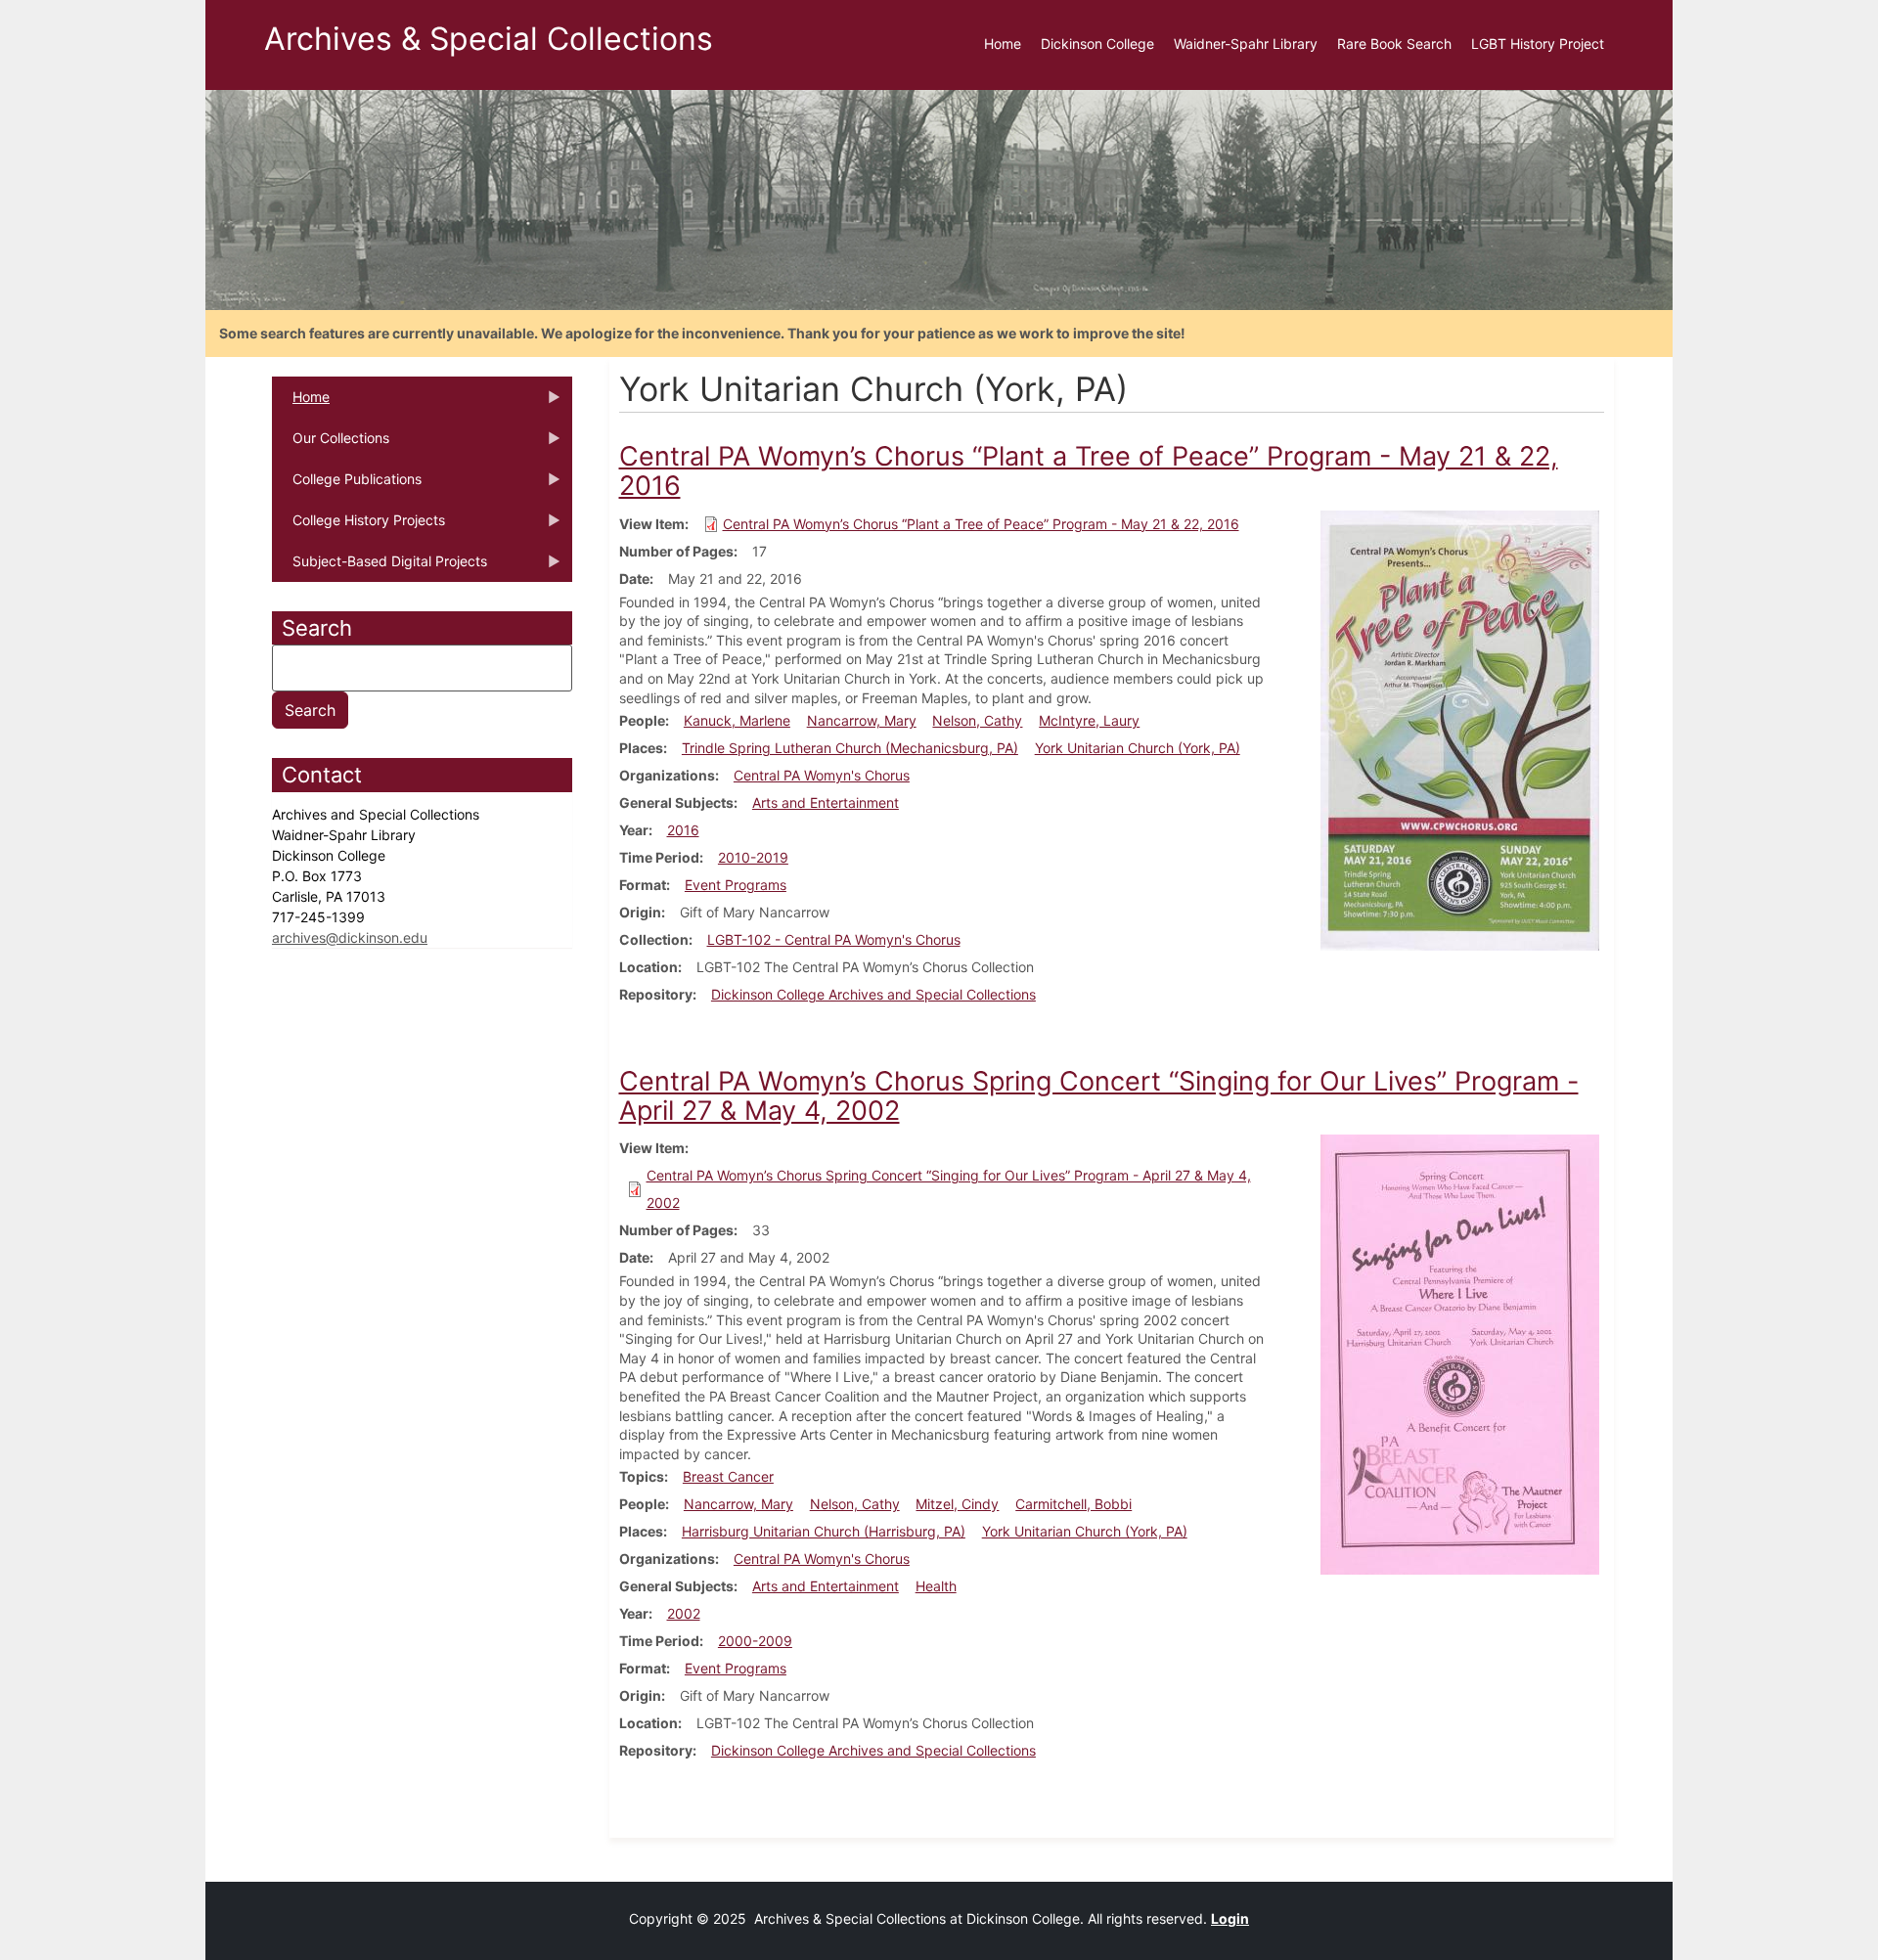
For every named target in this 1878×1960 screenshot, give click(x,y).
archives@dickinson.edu (350, 937)
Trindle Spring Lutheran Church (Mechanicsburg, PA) (850, 748)
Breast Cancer (728, 1476)
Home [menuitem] (1003, 44)
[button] (1460, 728)
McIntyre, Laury (1089, 720)
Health (936, 1586)
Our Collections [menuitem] (331, 444)
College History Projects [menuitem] (358, 526)
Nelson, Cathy (977, 720)
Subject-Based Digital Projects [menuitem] (380, 567)
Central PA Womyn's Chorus (822, 775)
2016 (683, 830)
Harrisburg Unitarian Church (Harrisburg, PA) (824, 1531)
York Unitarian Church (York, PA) (1138, 748)
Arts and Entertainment (826, 802)
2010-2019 (753, 857)
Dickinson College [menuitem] (1097, 44)
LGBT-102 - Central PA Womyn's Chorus (834, 939)
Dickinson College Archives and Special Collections (873, 994)
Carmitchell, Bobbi (1073, 1504)
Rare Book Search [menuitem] (1394, 44)
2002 (684, 1613)
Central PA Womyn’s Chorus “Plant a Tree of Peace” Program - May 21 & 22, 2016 (981, 524)
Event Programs (736, 885)
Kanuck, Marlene (737, 720)
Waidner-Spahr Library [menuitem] (1246, 44)
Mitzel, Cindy (957, 1504)
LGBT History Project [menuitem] (1538, 44)
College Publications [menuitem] (347, 485)
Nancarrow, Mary (862, 720)
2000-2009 (755, 1641)
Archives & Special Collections (489, 39)
